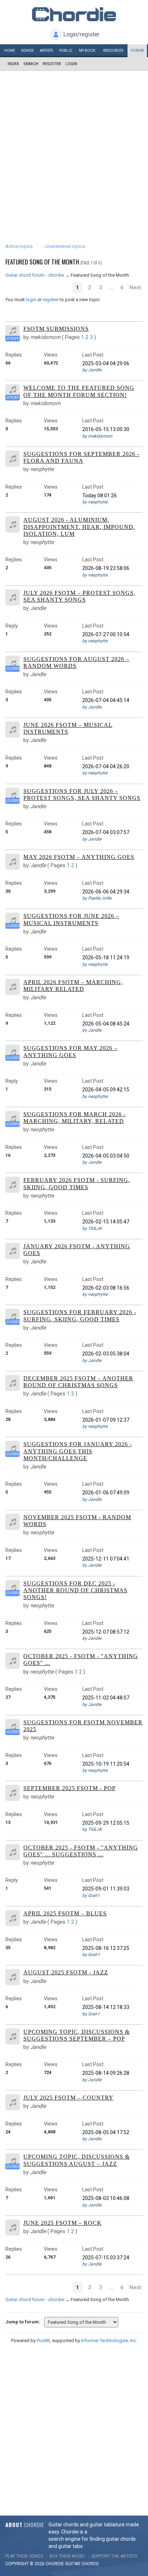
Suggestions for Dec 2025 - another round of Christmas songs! (75, 1590)
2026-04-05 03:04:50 (106, 1156)
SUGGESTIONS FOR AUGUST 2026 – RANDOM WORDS (76, 662)
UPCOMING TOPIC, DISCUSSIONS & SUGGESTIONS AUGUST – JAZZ (77, 2160)
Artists (46, 51)
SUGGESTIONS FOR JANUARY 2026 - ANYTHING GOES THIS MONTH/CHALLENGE (78, 1451)
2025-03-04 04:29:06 (106, 363)
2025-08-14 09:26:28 (106, 2073)
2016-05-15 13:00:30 (106, 429)
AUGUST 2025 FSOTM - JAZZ (66, 1972)
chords (90, 2564)
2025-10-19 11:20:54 (106, 1764)
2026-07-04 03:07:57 (106, 832)
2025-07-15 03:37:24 (106, 2258)
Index (13, 64)
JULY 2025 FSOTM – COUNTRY (68, 2098)
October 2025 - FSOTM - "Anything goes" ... (81, 1660)
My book (87, 51)
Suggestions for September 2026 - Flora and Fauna (81, 457)
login (31, 300)
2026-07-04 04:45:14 (106, 700)
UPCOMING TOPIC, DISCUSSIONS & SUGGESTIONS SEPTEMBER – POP (77, 2035)
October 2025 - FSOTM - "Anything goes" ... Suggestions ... (81, 1851)
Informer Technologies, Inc (109, 2340)
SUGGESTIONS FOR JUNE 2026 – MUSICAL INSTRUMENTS (71, 919)
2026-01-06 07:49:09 (106, 1493)
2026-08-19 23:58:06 (106, 568)
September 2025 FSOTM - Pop (70, 1788)
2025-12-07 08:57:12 (106, 1632)
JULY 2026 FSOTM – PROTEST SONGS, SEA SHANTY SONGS (79, 596)
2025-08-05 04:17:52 (106, 2132)
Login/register (81, 34)
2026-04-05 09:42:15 (106, 1090)
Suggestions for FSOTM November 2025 (83, 1726)
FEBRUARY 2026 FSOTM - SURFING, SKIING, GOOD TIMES (77, 1183)
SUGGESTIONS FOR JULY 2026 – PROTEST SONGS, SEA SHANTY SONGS (82, 794)
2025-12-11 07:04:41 (106, 1559)
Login (71, 64)
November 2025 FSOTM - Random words (77, 1521)
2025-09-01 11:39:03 (106, 1889)
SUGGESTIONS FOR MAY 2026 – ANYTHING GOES (70, 1051)
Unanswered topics (65, 246)
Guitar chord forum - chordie (35, 275)
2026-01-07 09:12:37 (106, 1420)
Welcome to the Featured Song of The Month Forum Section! (79, 391)
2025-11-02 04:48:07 (106, 1698)
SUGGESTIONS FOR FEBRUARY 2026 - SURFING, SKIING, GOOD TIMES (80, 1316)
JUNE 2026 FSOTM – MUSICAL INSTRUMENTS (68, 728)
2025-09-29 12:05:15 (106, 1823)
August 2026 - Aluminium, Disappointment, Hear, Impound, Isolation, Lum (79, 527)
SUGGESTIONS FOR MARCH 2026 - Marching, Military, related (75, 1118)
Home (10, 51)
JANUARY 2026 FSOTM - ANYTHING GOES (77, 1250)
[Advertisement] (74, 149)
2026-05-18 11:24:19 (106, 957)
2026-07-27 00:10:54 (106, 634)
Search (31, 64)
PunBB (43, 2340)
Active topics (19, 246)
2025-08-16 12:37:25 (106, 1948)
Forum (137, 51)
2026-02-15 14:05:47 (106, 1222)
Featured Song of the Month (42, 262)
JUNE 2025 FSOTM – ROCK (63, 2223)
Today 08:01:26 (100, 495)
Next (135, 288)
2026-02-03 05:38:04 (106, 1354)
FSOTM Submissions (56, 329)
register (51, 300)
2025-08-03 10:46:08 (106, 2198)
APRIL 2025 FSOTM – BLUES (65, 1913)
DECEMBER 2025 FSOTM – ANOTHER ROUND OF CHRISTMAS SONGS (78, 1382)
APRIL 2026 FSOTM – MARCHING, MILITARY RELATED (73, 986)
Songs (27, 51)
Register (52, 64)
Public (66, 51)
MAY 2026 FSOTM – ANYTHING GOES (79, 857)
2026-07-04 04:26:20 (106, 766)
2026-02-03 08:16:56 (106, 1288)
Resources (113, 51)
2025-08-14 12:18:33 (106, 2007)
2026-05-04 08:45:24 (106, 1024)
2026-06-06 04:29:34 (106, 892)
